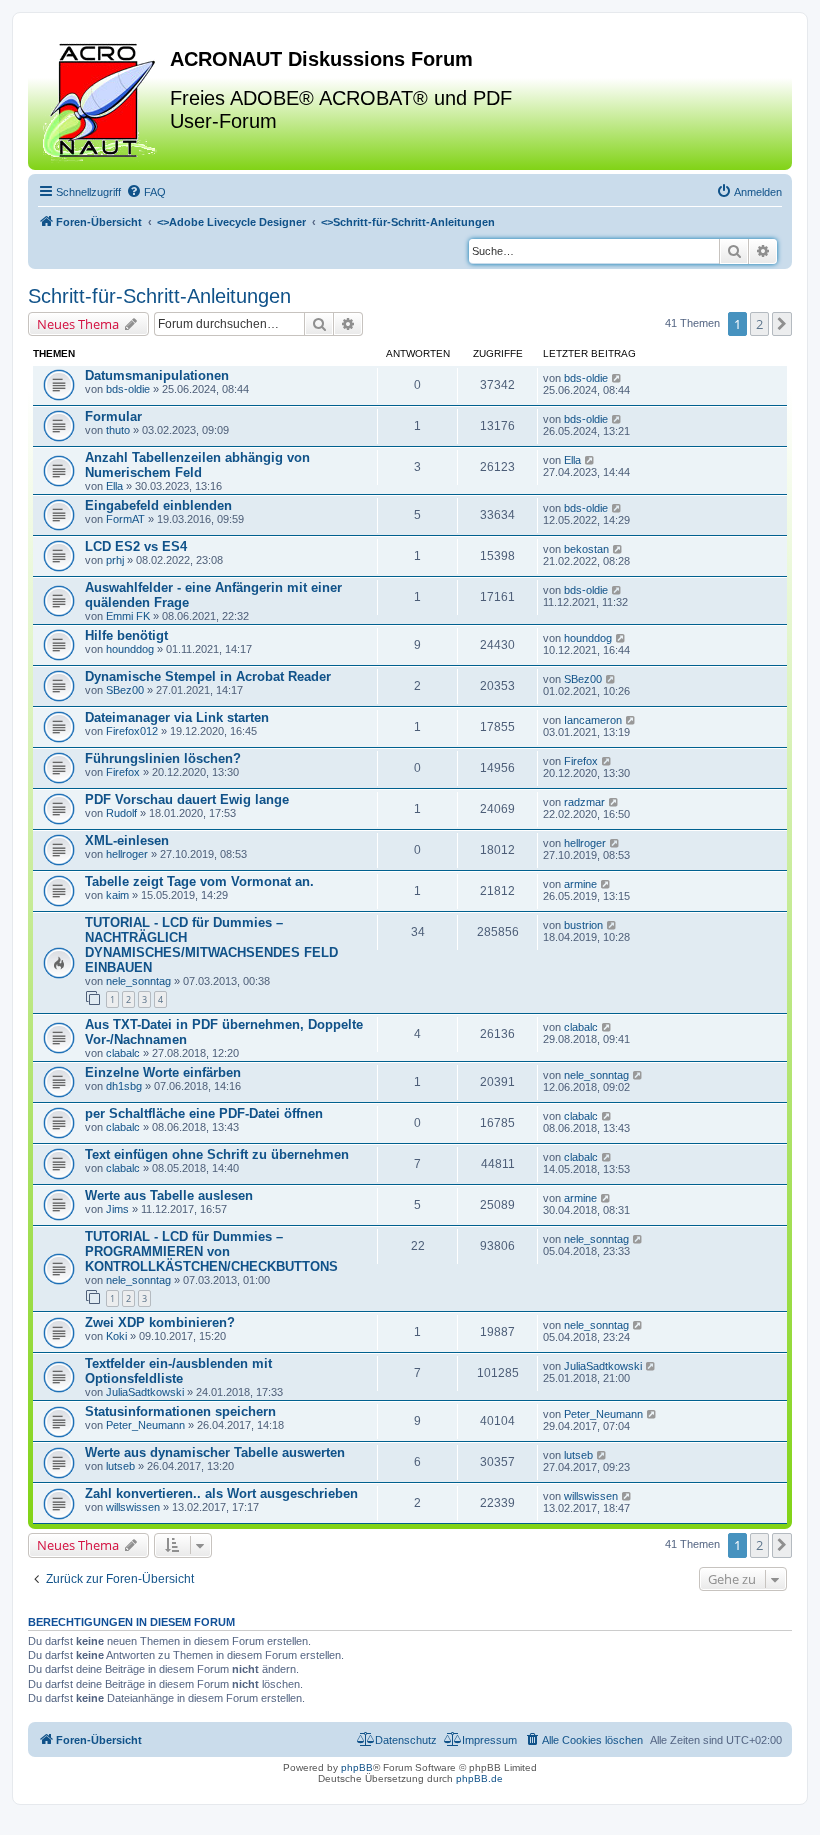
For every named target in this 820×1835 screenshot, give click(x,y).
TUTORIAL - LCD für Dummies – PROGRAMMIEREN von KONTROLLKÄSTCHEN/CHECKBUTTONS (211, 1251)
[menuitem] (146, 192)
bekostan (586, 549)
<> (231, 222)
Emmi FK (128, 616)
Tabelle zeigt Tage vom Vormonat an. (199, 881)
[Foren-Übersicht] (101, 99)
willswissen (133, 1507)
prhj (115, 560)
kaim (117, 895)
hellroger (127, 854)
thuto (118, 430)
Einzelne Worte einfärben (163, 1072)
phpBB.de (479, 1778)
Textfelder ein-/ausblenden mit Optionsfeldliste (178, 1371)
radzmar (584, 802)
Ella (114, 486)
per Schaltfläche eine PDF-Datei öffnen (204, 1113)
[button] (782, 324)
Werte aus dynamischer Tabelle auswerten (215, 1452)
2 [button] (759, 324)
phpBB (357, 1767)
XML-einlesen (127, 840)
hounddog (130, 649)
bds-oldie (128, 389)
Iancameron (593, 720)
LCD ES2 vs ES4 (136, 546)
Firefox (123, 772)
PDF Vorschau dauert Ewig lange (187, 799)
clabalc (123, 1053)
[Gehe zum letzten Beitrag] (617, 378)
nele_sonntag (138, 981)
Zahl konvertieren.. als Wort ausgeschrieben (221, 1493)
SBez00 (125, 690)
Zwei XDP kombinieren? (160, 1322)
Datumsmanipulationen (157, 375)
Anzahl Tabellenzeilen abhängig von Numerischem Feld (197, 465)
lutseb (120, 1466)
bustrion (583, 925)
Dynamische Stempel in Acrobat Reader (208, 676)
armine (580, 884)
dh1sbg (124, 1086)
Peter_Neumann (145, 1425)
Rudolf (121, 813)
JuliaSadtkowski (145, 1392)
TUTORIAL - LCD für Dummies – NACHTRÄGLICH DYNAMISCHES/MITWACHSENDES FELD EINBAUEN (211, 945)
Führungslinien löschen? (163, 758)
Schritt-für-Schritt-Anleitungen (159, 296)
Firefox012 (132, 731)
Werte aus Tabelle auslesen (169, 1195)
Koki (116, 1336)
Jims (117, 1209)
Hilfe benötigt (126, 635)
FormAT (125, 519)
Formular (113, 416)
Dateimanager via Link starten (177, 717)
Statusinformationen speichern (180, 1411)
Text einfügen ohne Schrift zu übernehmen (217, 1154)
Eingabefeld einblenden (158, 505)
